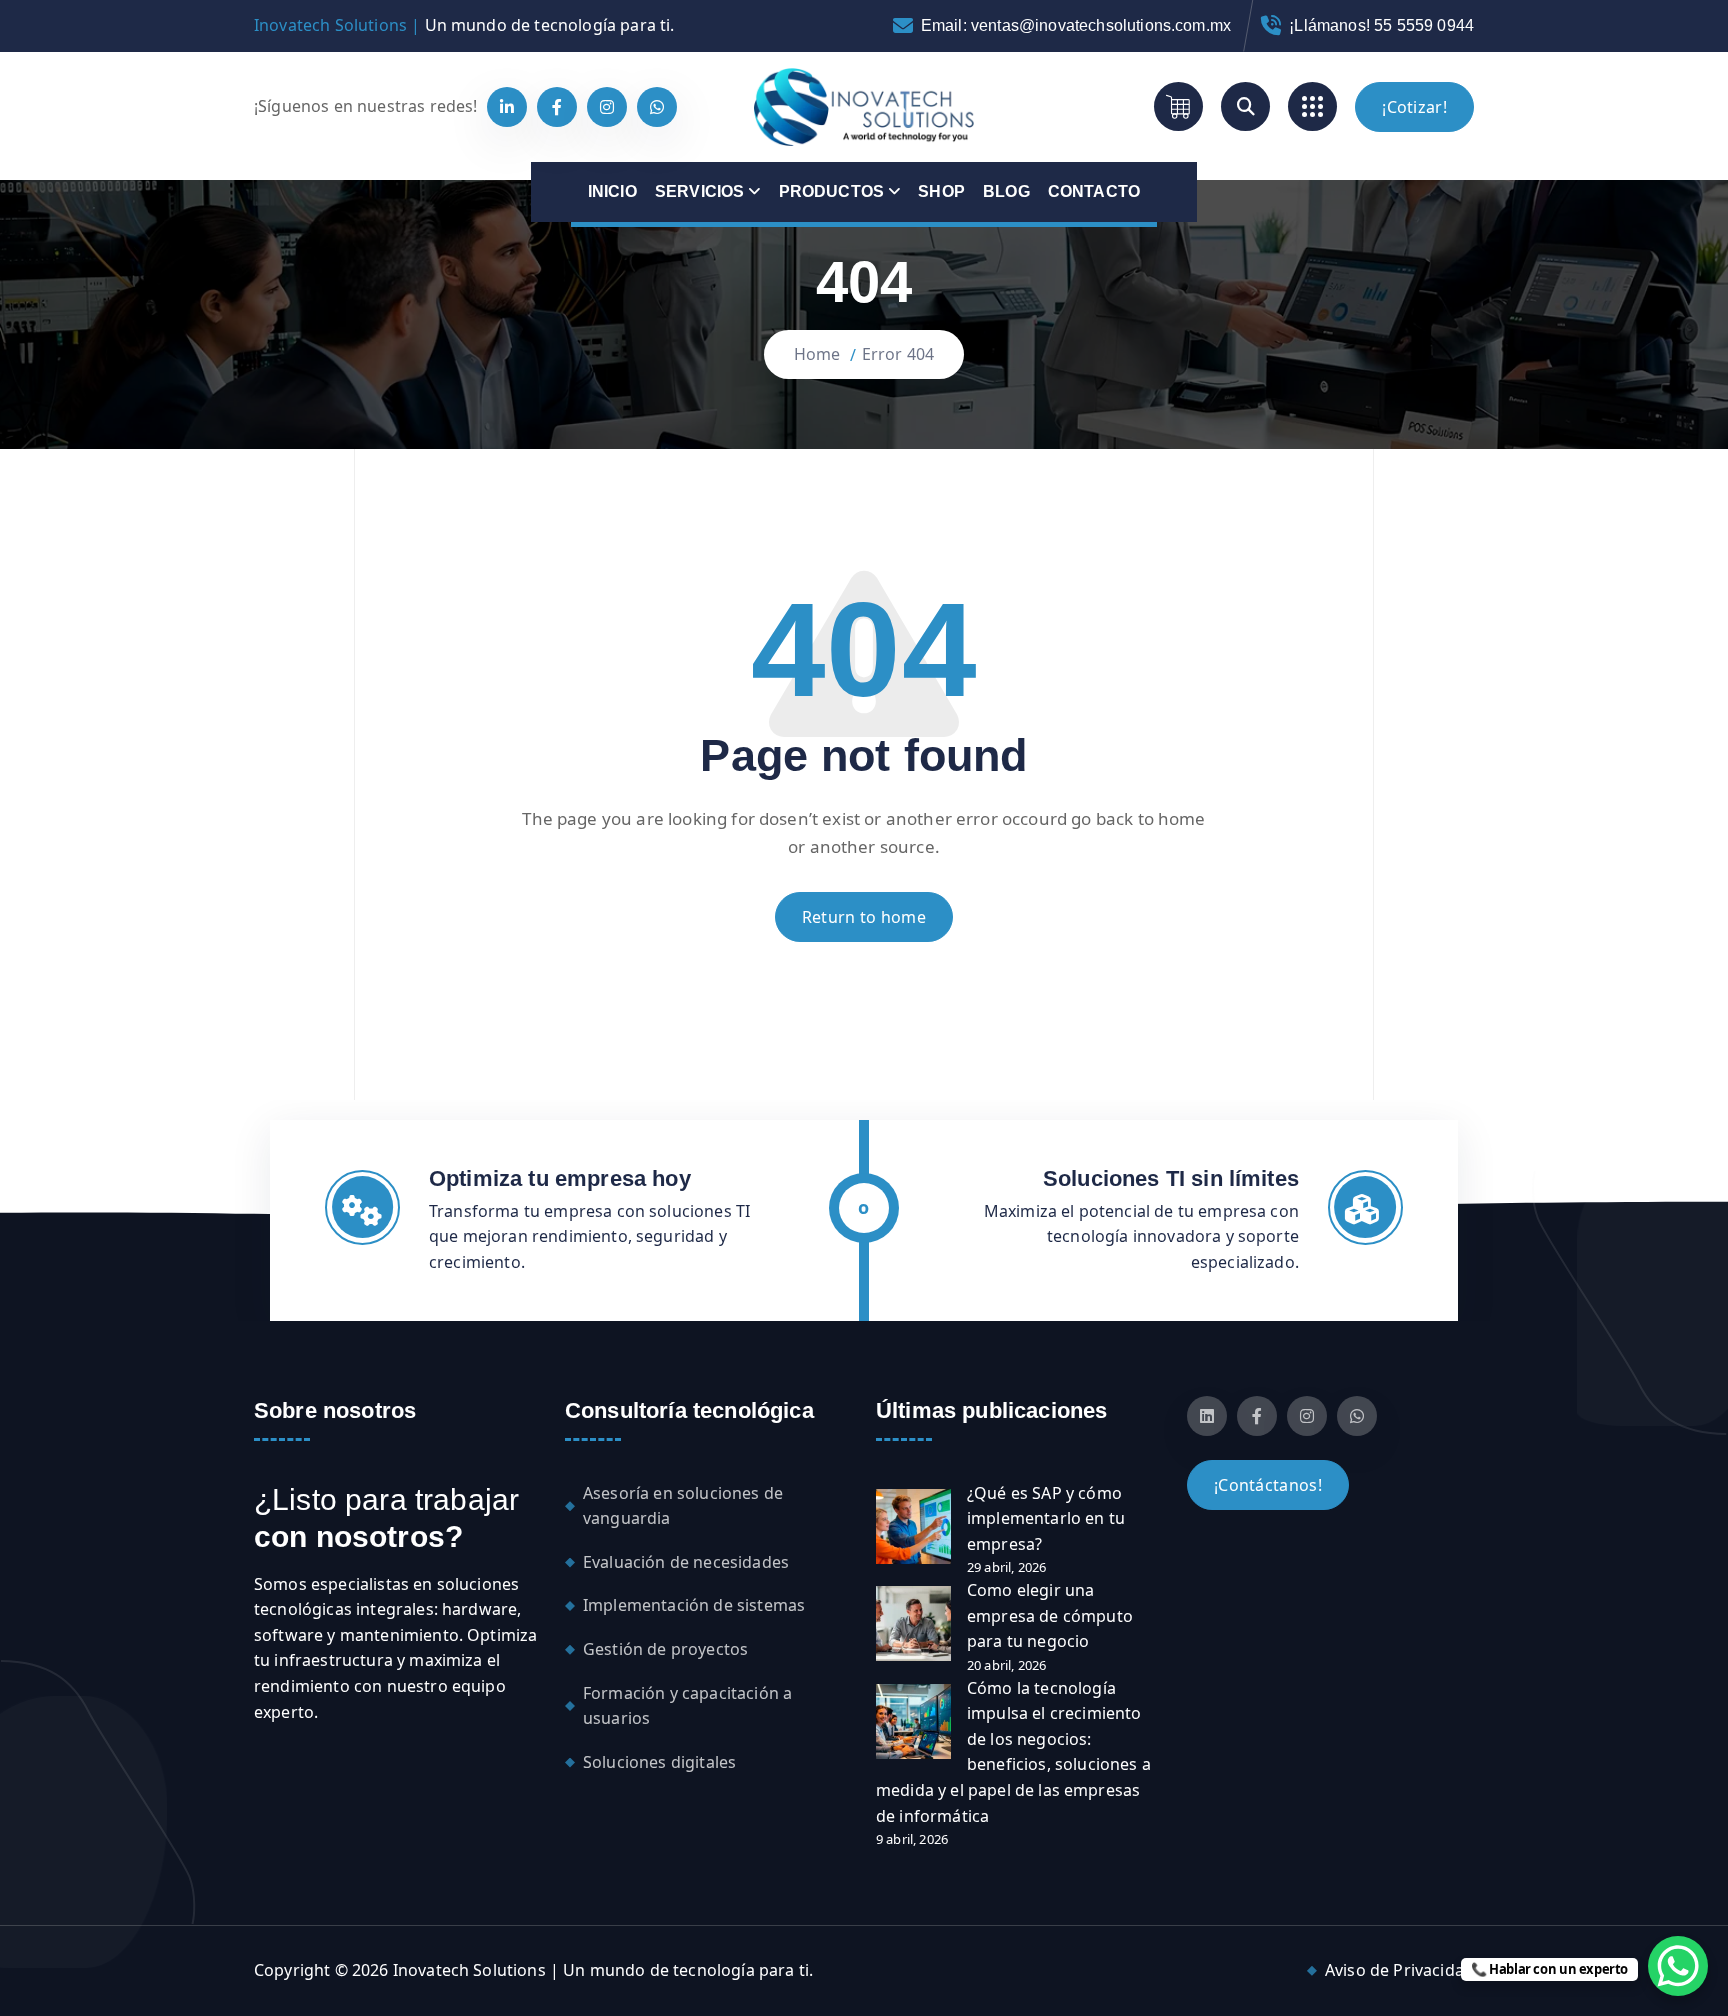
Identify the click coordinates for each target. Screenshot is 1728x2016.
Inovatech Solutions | (337, 25)
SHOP (941, 191)
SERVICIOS (699, 191)
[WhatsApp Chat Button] (1678, 1966)
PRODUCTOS (831, 191)
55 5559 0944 (1424, 25)
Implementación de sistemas (694, 1605)
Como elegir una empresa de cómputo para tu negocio (1050, 1615)
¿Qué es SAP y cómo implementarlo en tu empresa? (1046, 1518)
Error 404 (898, 354)
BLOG (1006, 191)
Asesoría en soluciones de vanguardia (683, 1506)
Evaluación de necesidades (686, 1562)
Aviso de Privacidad (1399, 1970)
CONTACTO (1094, 191)
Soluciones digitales (659, 1762)
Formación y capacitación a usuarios (687, 1706)
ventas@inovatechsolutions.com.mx (1101, 25)
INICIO (612, 191)
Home (817, 354)
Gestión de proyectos (665, 1649)
